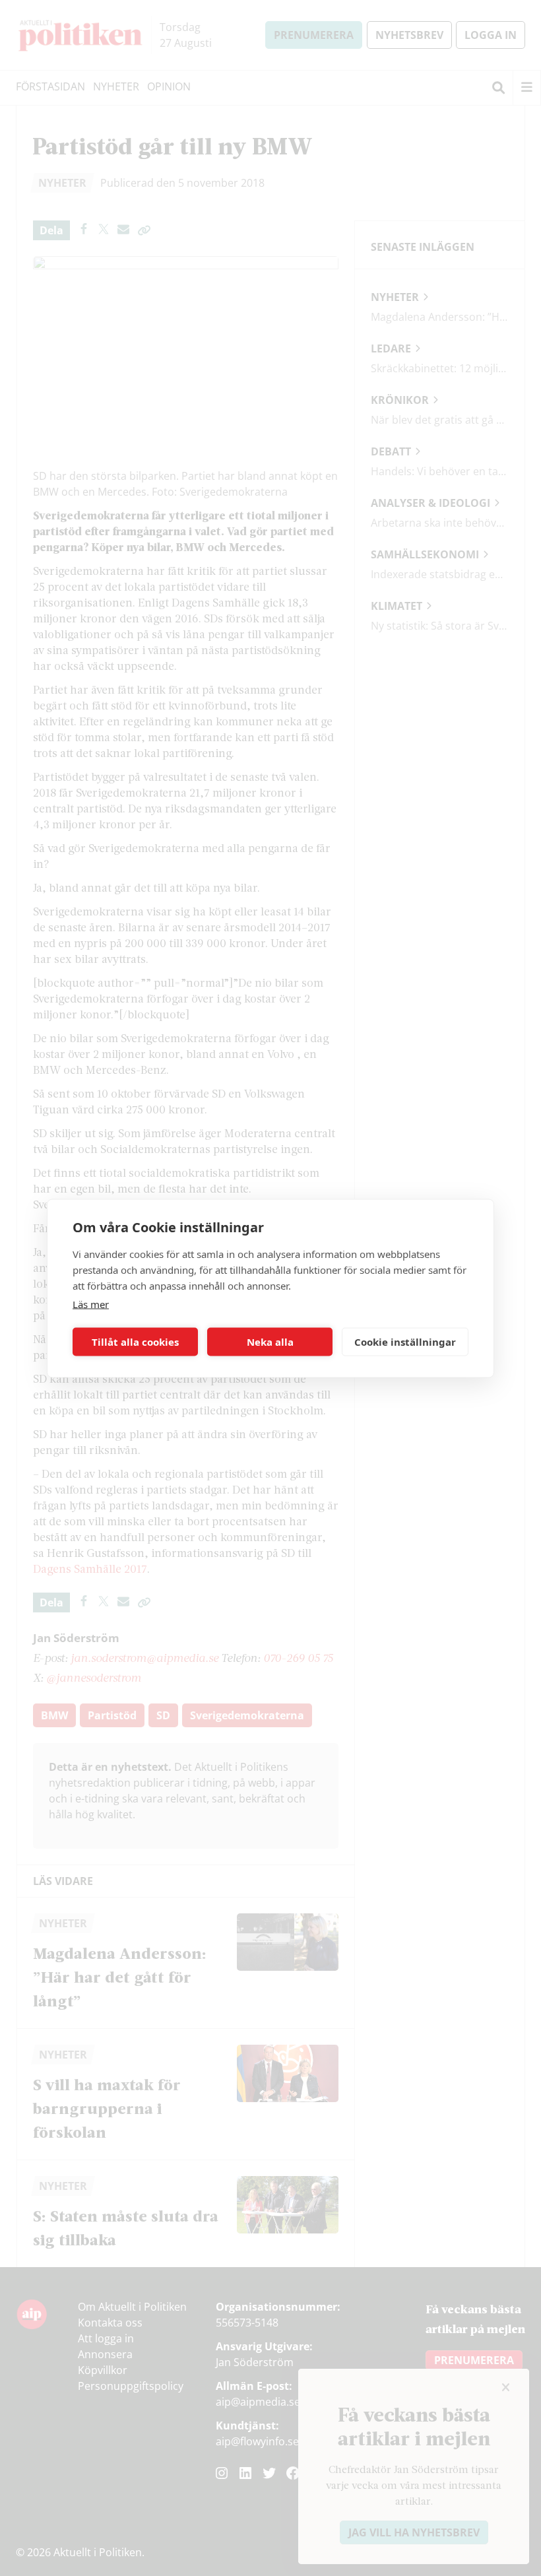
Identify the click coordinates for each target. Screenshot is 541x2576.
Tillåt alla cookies (135, 1342)
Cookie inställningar (405, 1342)
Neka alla (270, 1342)
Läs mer (91, 1304)
